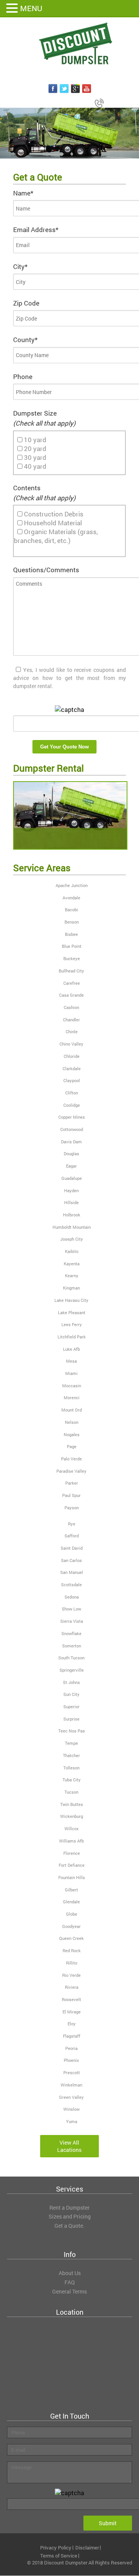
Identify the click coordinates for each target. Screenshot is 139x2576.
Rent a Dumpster (69, 2208)
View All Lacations (69, 2146)
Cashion (71, 1007)
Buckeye (72, 958)
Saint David (72, 1548)
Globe (72, 1914)
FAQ (70, 2282)
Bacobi (71, 910)
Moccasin (72, 1386)
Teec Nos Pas (72, 1731)
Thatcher (71, 1755)
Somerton (72, 1646)
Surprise (71, 1719)
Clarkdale (72, 1068)
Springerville (72, 1670)
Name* (23, 193)
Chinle (72, 1032)
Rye (72, 1524)
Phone (23, 377)
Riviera (72, 1987)
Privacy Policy (56, 2548)
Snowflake (71, 1633)
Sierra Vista (72, 1621)
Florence (72, 1853)
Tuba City (72, 1780)
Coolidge (72, 1105)
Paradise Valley (71, 1471)
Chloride (72, 1056)
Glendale (71, 1902)
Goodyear (71, 1926)
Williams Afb (71, 1841)
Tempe (71, 1743)
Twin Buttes (72, 1804)
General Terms (69, 2291)
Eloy (72, 2024)
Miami (71, 1373)
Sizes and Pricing (70, 2216)
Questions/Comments (46, 570)
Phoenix (71, 2060)
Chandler (71, 1020)
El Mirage (72, 2012)
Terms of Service (59, 2556)
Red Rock (72, 1950)
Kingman (71, 1288)
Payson (72, 1508)
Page (72, 1446)
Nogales (72, 1434)
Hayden (71, 1190)
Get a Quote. (69, 2226)
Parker (72, 1483)
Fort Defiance (72, 1865)
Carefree (72, 983)
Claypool (72, 1080)
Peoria (71, 2048)
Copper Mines (72, 1117)
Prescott (72, 2072)
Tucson (71, 1792)
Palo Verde (71, 1459)
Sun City (71, 1694)
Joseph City (72, 1239)
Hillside (71, 1202)
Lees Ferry (72, 1324)
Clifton (72, 1093)
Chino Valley (71, 1044)
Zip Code (26, 303)
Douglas (71, 1154)
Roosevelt (71, 1999)
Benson (72, 922)
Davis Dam (71, 1142)
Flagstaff (72, 2036)
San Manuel (72, 1572)
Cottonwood (72, 1129)
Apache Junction (72, 885)
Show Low (71, 1609)
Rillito (72, 1963)
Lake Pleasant (72, 1312)
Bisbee (71, 934)
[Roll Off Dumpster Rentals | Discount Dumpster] (69, 44)
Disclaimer (87, 2548)
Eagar (71, 1166)
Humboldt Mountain (72, 1227)
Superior (71, 1706)
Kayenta (72, 1264)
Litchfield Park (72, 1337)
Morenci (72, 1397)
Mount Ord (72, 1410)
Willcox (72, 1828)
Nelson (72, 1422)
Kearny (72, 1275)
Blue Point (72, 946)
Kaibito (72, 1251)
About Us (70, 2273)
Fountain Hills (72, 1877)
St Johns (71, 1682)
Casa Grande (71, 995)
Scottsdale (71, 1585)
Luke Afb (71, 1349)
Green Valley (71, 2097)
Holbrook (72, 1215)
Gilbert (71, 1890)
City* (20, 266)
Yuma (72, 2121)
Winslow (71, 2109)
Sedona (72, 1597)
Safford (72, 1536)
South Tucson (71, 1658)
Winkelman (71, 2085)
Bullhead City (71, 971)
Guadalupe (72, 1178)
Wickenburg (72, 1816)
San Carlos (71, 1560)
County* (25, 340)
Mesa (71, 1361)
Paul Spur (71, 1495)
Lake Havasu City (71, 1300)
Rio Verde (71, 1975)
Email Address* (36, 230)
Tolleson (71, 1768)
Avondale (71, 898)
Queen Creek (71, 1938)
